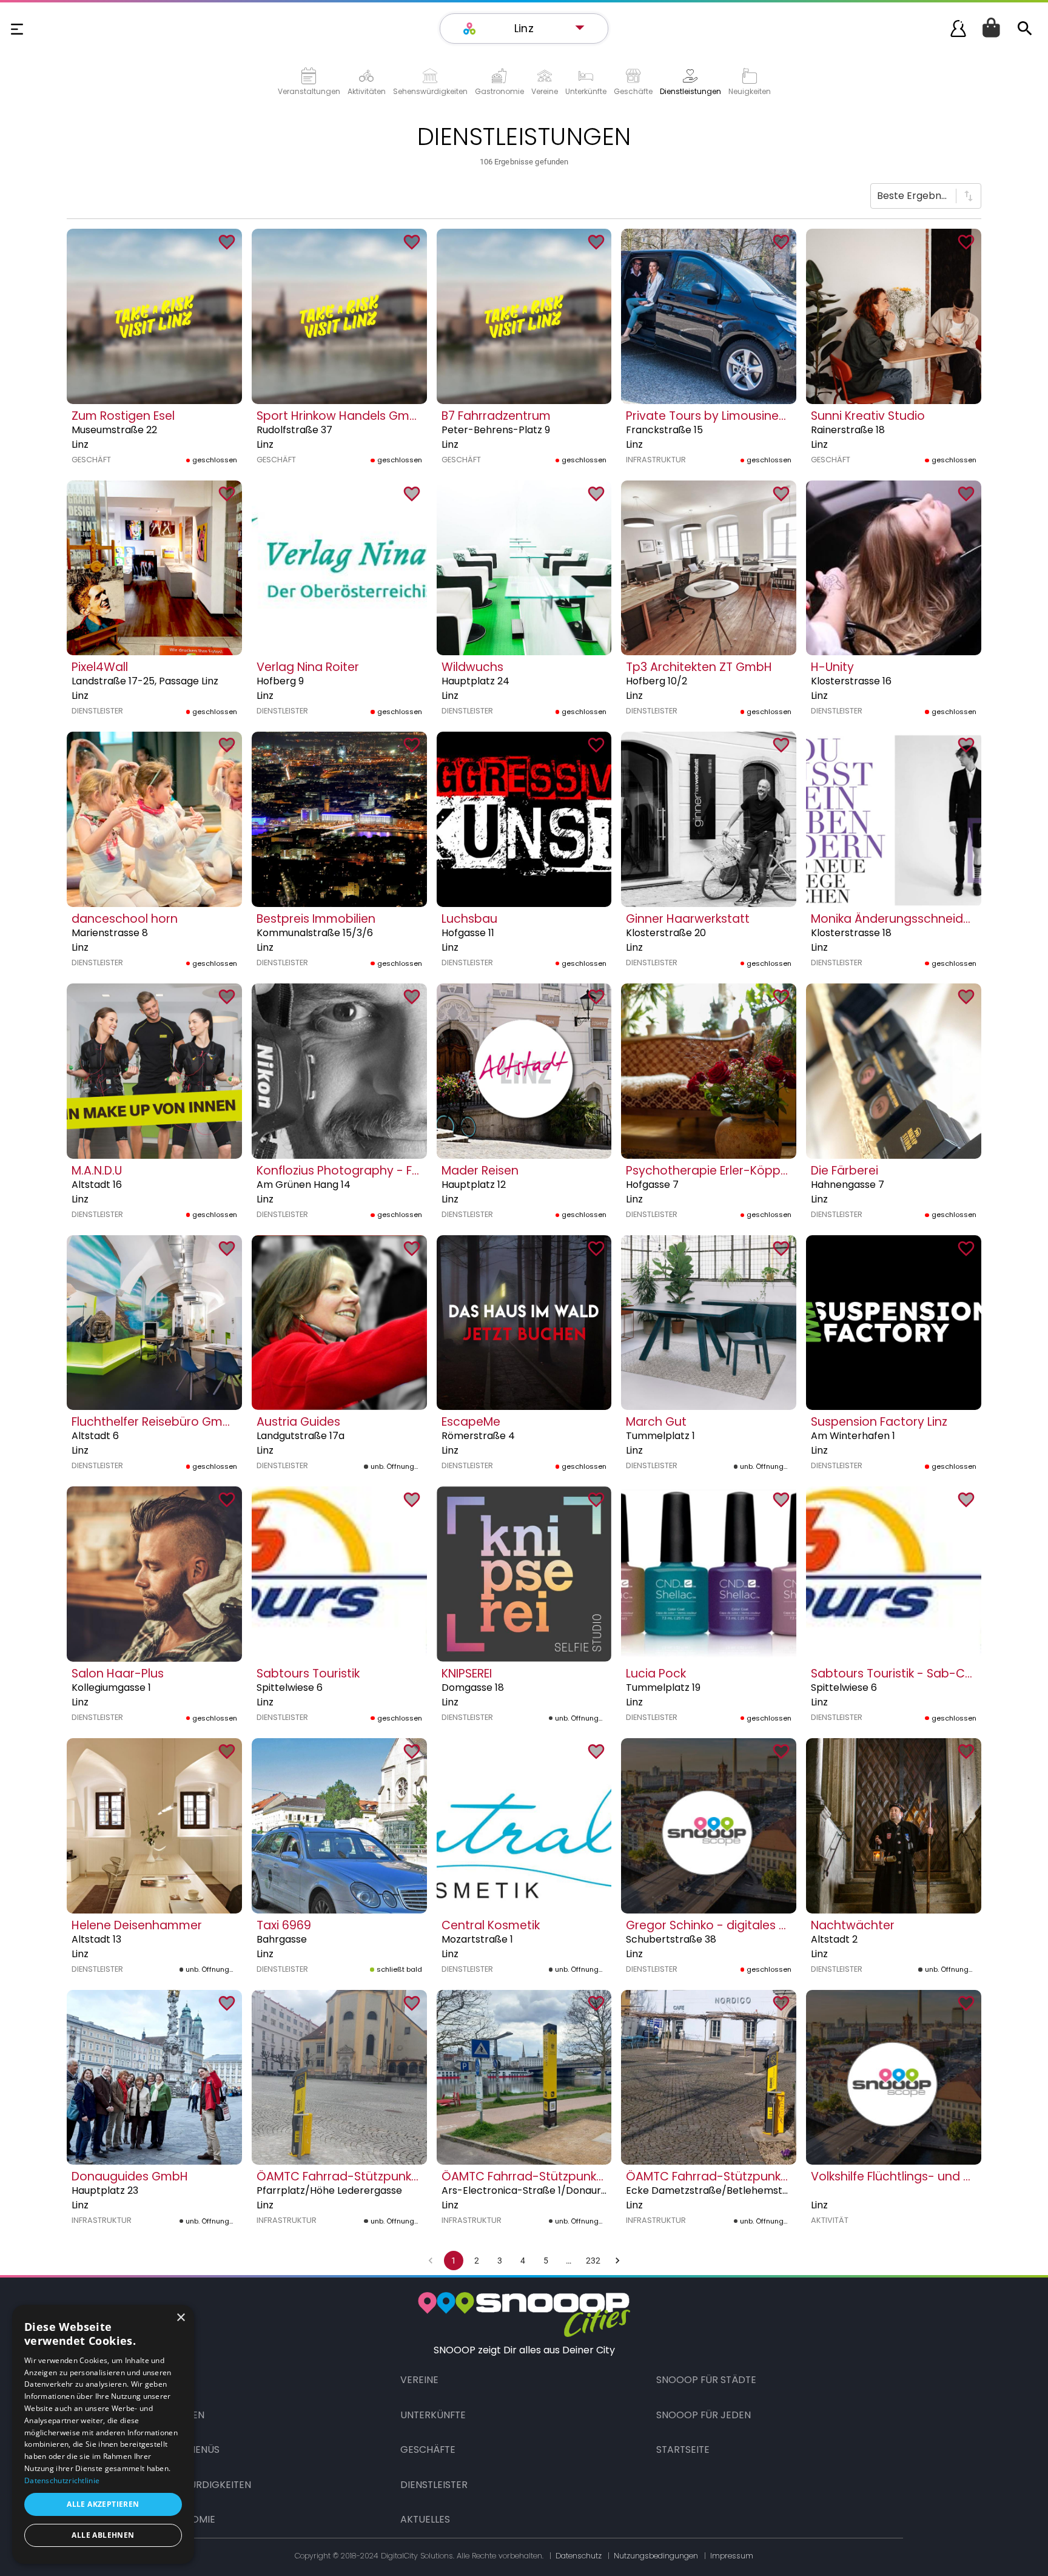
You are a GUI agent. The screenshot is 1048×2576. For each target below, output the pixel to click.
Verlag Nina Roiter (308, 667)
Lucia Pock (656, 1674)
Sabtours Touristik (308, 1674)
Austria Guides (298, 1422)
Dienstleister (434, 2485)
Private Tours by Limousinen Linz (717, 416)
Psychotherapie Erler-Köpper (709, 1171)
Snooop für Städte (706, 2380)
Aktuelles (425, 2519)
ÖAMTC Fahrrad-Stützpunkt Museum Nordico (756, 2176)
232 (593, 2261)
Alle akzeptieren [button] (103, 2504)
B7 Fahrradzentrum (496, 416)
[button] (530, 29)
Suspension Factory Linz (879, 1422)
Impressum (732, 2556)
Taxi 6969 (284, 1925)
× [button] (180, 2318)
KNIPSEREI (467, 1674)
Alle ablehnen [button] (103, 2535)
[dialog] (103, 2434)
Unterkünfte (433, 2415)
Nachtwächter (853, 1925)
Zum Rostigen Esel (123, 416)
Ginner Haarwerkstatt (688, 919)
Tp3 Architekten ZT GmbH (699, 667)
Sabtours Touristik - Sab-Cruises (905, 1674)
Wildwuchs (472, 667)
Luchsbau (469, 919)
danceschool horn (125, 919)
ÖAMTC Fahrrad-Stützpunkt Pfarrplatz (366, 2176)
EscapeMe (471, 1422)
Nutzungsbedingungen (656, 2556)
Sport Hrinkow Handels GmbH (341, 416)
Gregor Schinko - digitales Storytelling (735, 1925)
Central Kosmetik (491, 1925)
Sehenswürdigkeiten (198, 2485)
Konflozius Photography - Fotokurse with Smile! (392, 1171)
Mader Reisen (480, 1171)
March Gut (656, 1422)
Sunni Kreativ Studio (868, 416)
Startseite (683, 2450)
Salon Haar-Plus (118, 1674)
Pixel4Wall (100, 667)
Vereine (419, 2380)
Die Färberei (845, 1171)
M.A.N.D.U (97, 1171)
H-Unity (832, 667)
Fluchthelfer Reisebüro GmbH (155, 1422)
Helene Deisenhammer (137, 1925)
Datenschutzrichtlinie (62, 2480)
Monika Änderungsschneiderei (898, 919)
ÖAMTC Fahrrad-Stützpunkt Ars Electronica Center (587, 2176)
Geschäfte (428, 2450)
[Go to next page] (617, 2261)
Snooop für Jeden (704, 2415)
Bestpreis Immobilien (316, 919)
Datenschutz (579, 2556)
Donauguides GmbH (130, 2176)
